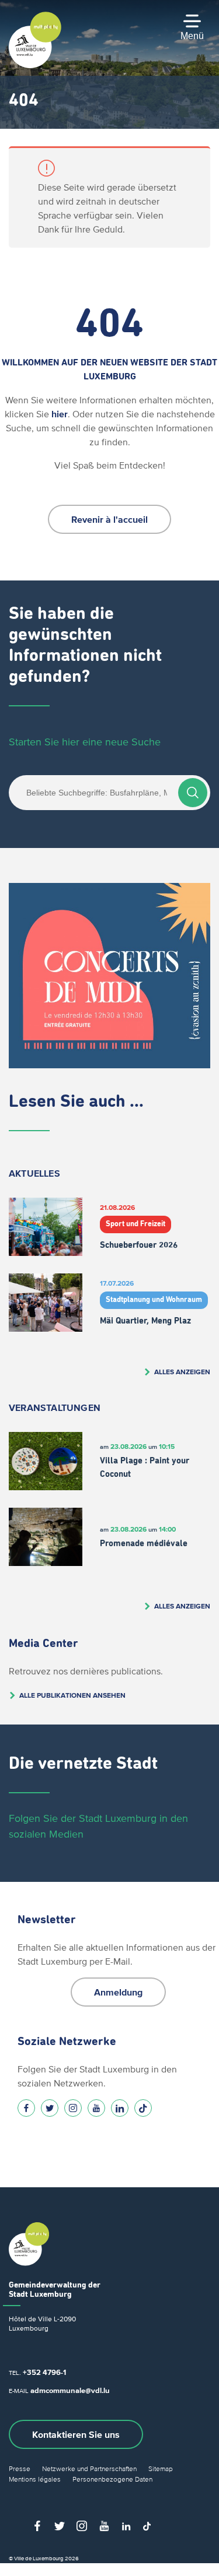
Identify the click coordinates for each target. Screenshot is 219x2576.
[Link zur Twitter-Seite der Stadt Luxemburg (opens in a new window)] (50, 2108)
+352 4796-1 (44, 2372)
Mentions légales (35, 2479)
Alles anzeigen (182, 1372)
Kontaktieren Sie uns (76, 2434)
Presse (20, 2468)
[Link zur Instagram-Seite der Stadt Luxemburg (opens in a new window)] (73, 2108)
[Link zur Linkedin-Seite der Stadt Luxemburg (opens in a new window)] (120, 2108)
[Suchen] (193, 793)
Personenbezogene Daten (112, 2479)
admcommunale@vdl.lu (70, 2390)
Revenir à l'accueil (109, 519)
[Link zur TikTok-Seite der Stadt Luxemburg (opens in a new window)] (143, 2108)
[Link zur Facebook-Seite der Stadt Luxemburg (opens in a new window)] (26, 2108)
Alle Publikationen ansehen (72, 1695)
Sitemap (161, 2468)
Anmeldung (118, 1992)
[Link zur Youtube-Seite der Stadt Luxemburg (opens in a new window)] (96, 2108)
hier (60, 414)
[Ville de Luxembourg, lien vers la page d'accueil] (35, 65)
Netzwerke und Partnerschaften (89, 2468)
